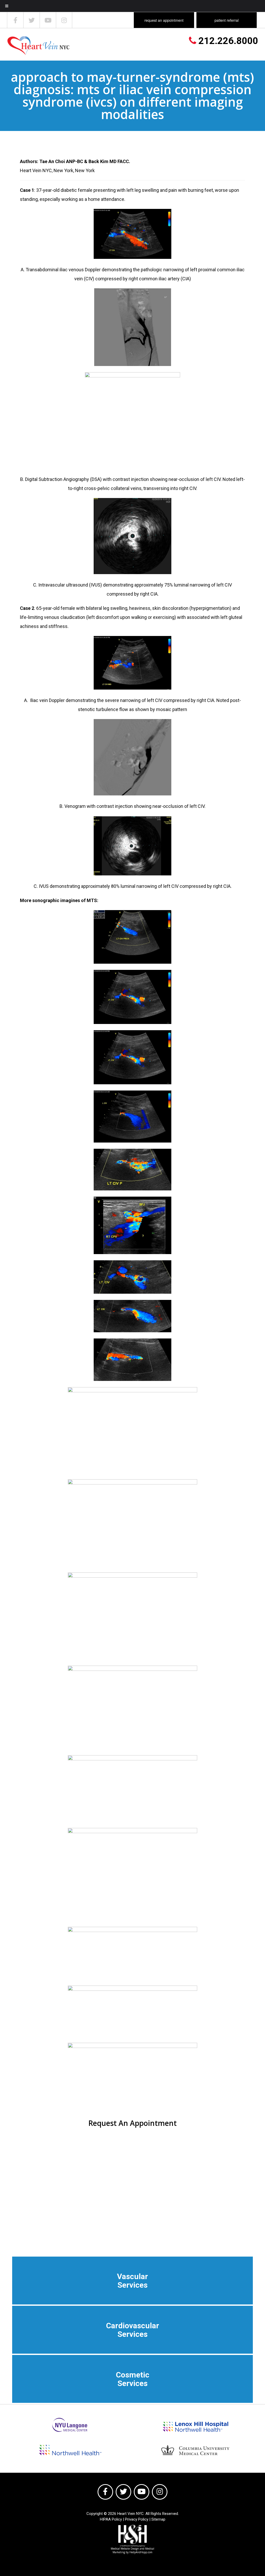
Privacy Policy (137, 2519)
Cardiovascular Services (133, 2330)
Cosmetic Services (133, 2379)
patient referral (227, 20)
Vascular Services (132, 2281)
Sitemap (158, 2519)
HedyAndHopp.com (141, 2552)
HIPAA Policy (111, 2519)
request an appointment (164, 20)
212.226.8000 (227, 41)
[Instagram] (64, 20)
